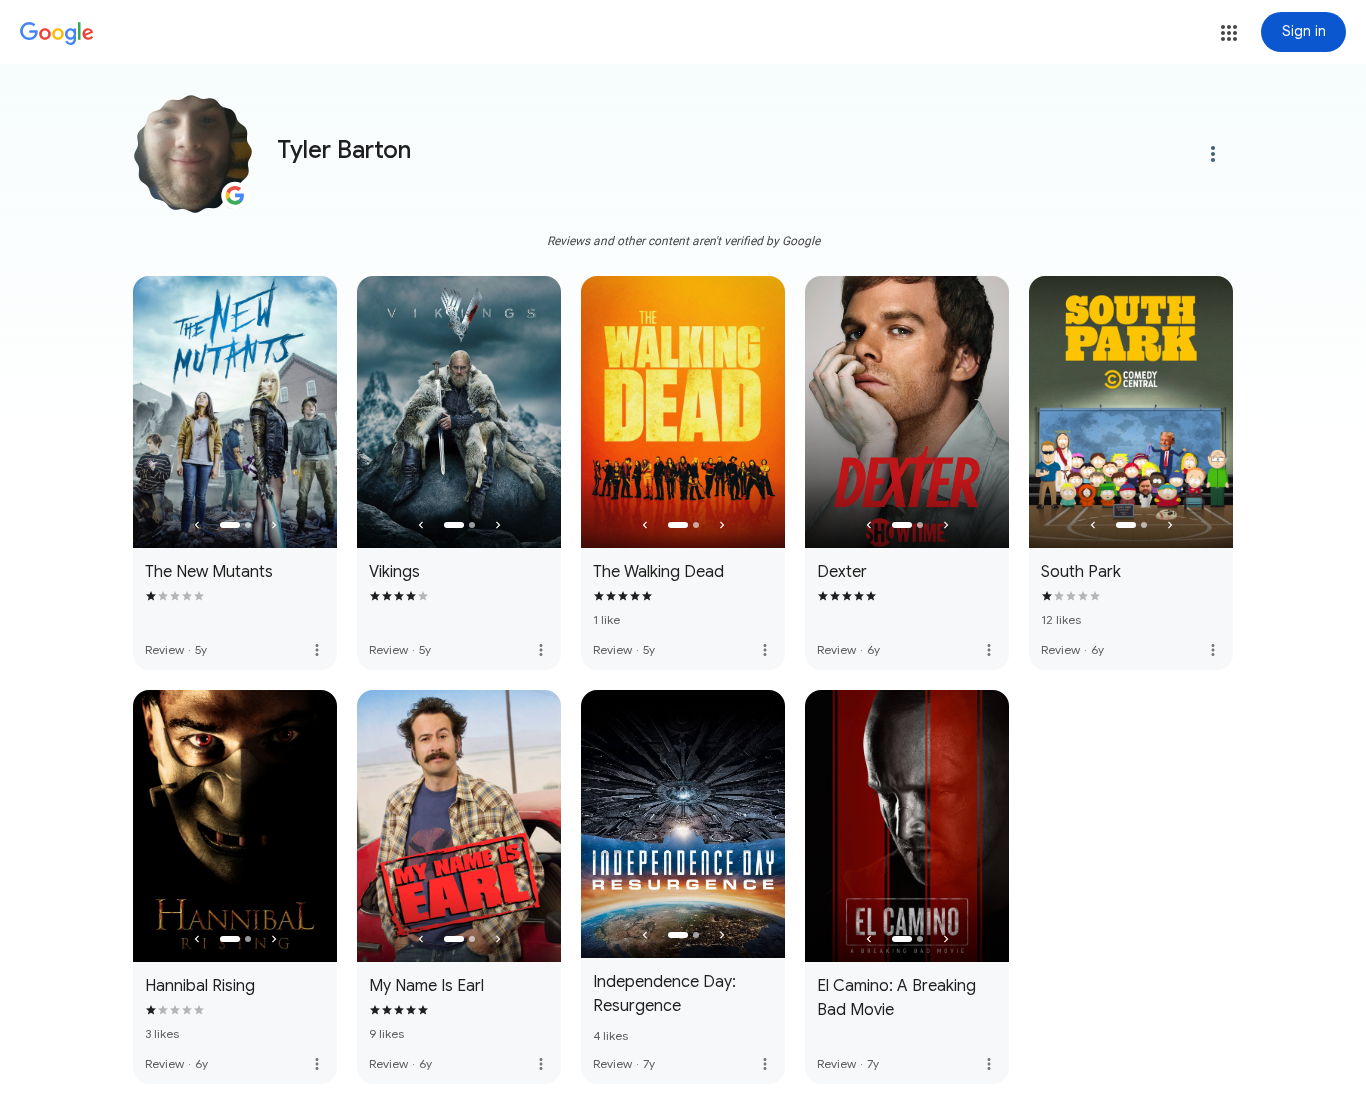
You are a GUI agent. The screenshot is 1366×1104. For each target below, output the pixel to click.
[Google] (57, 34)
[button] (1229, 33)
